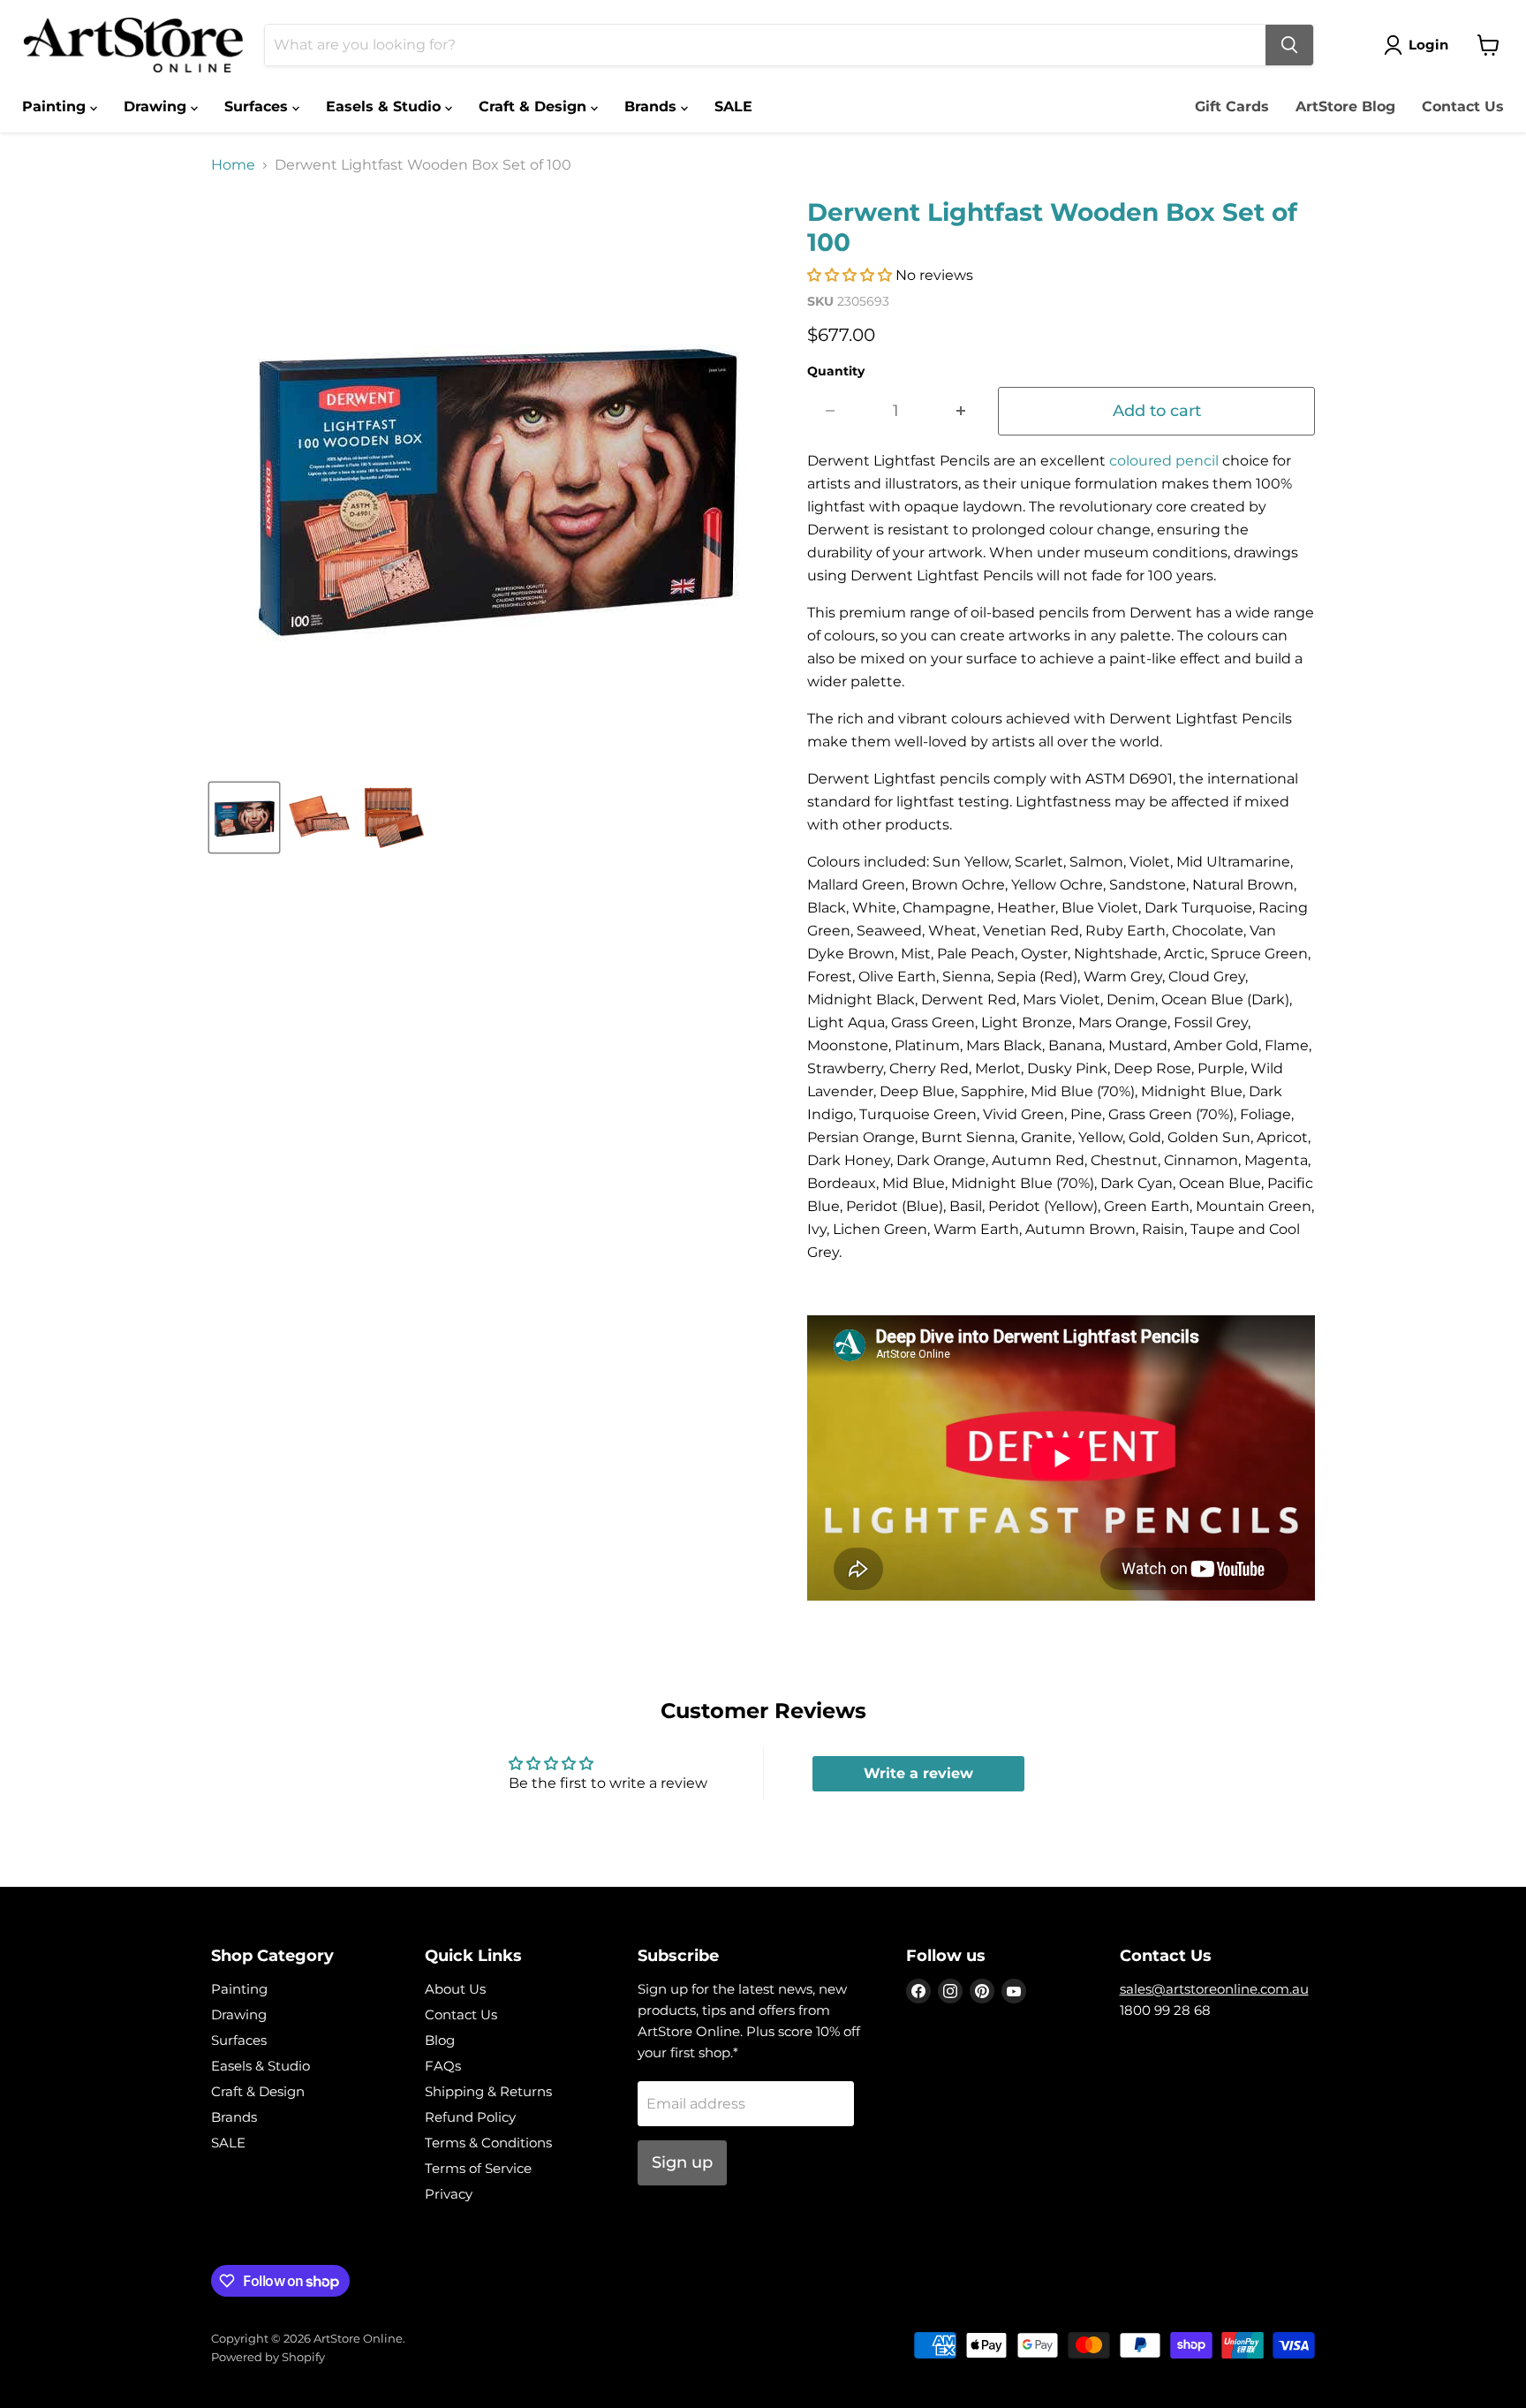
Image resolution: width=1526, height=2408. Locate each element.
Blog (440, 2040)
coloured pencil (1164, 461)
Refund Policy (470, 2117)
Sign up (682, 2162)
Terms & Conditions (488, 2143)
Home (233, 165)
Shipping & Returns (488, 2091)
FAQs (443, 2066)
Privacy (449, 2194)
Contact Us (1463, 106)
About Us (455, 1989)
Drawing (157, 106)
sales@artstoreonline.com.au (1214, 1989)
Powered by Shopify (268, 2357)
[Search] (1289, 45)
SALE (733, 106)
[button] (850, 275)
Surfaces (258, 106)
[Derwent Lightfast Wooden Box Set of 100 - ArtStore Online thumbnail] (244, 818)
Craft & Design (535, 106)
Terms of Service (478, 2168)
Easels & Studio (385, 106)
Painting (56, 106)
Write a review (918, 1773)
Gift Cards (1232, 106)
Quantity (836, 371)
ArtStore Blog (1345, 106)
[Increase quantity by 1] (961, 411)
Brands (653, 106)
